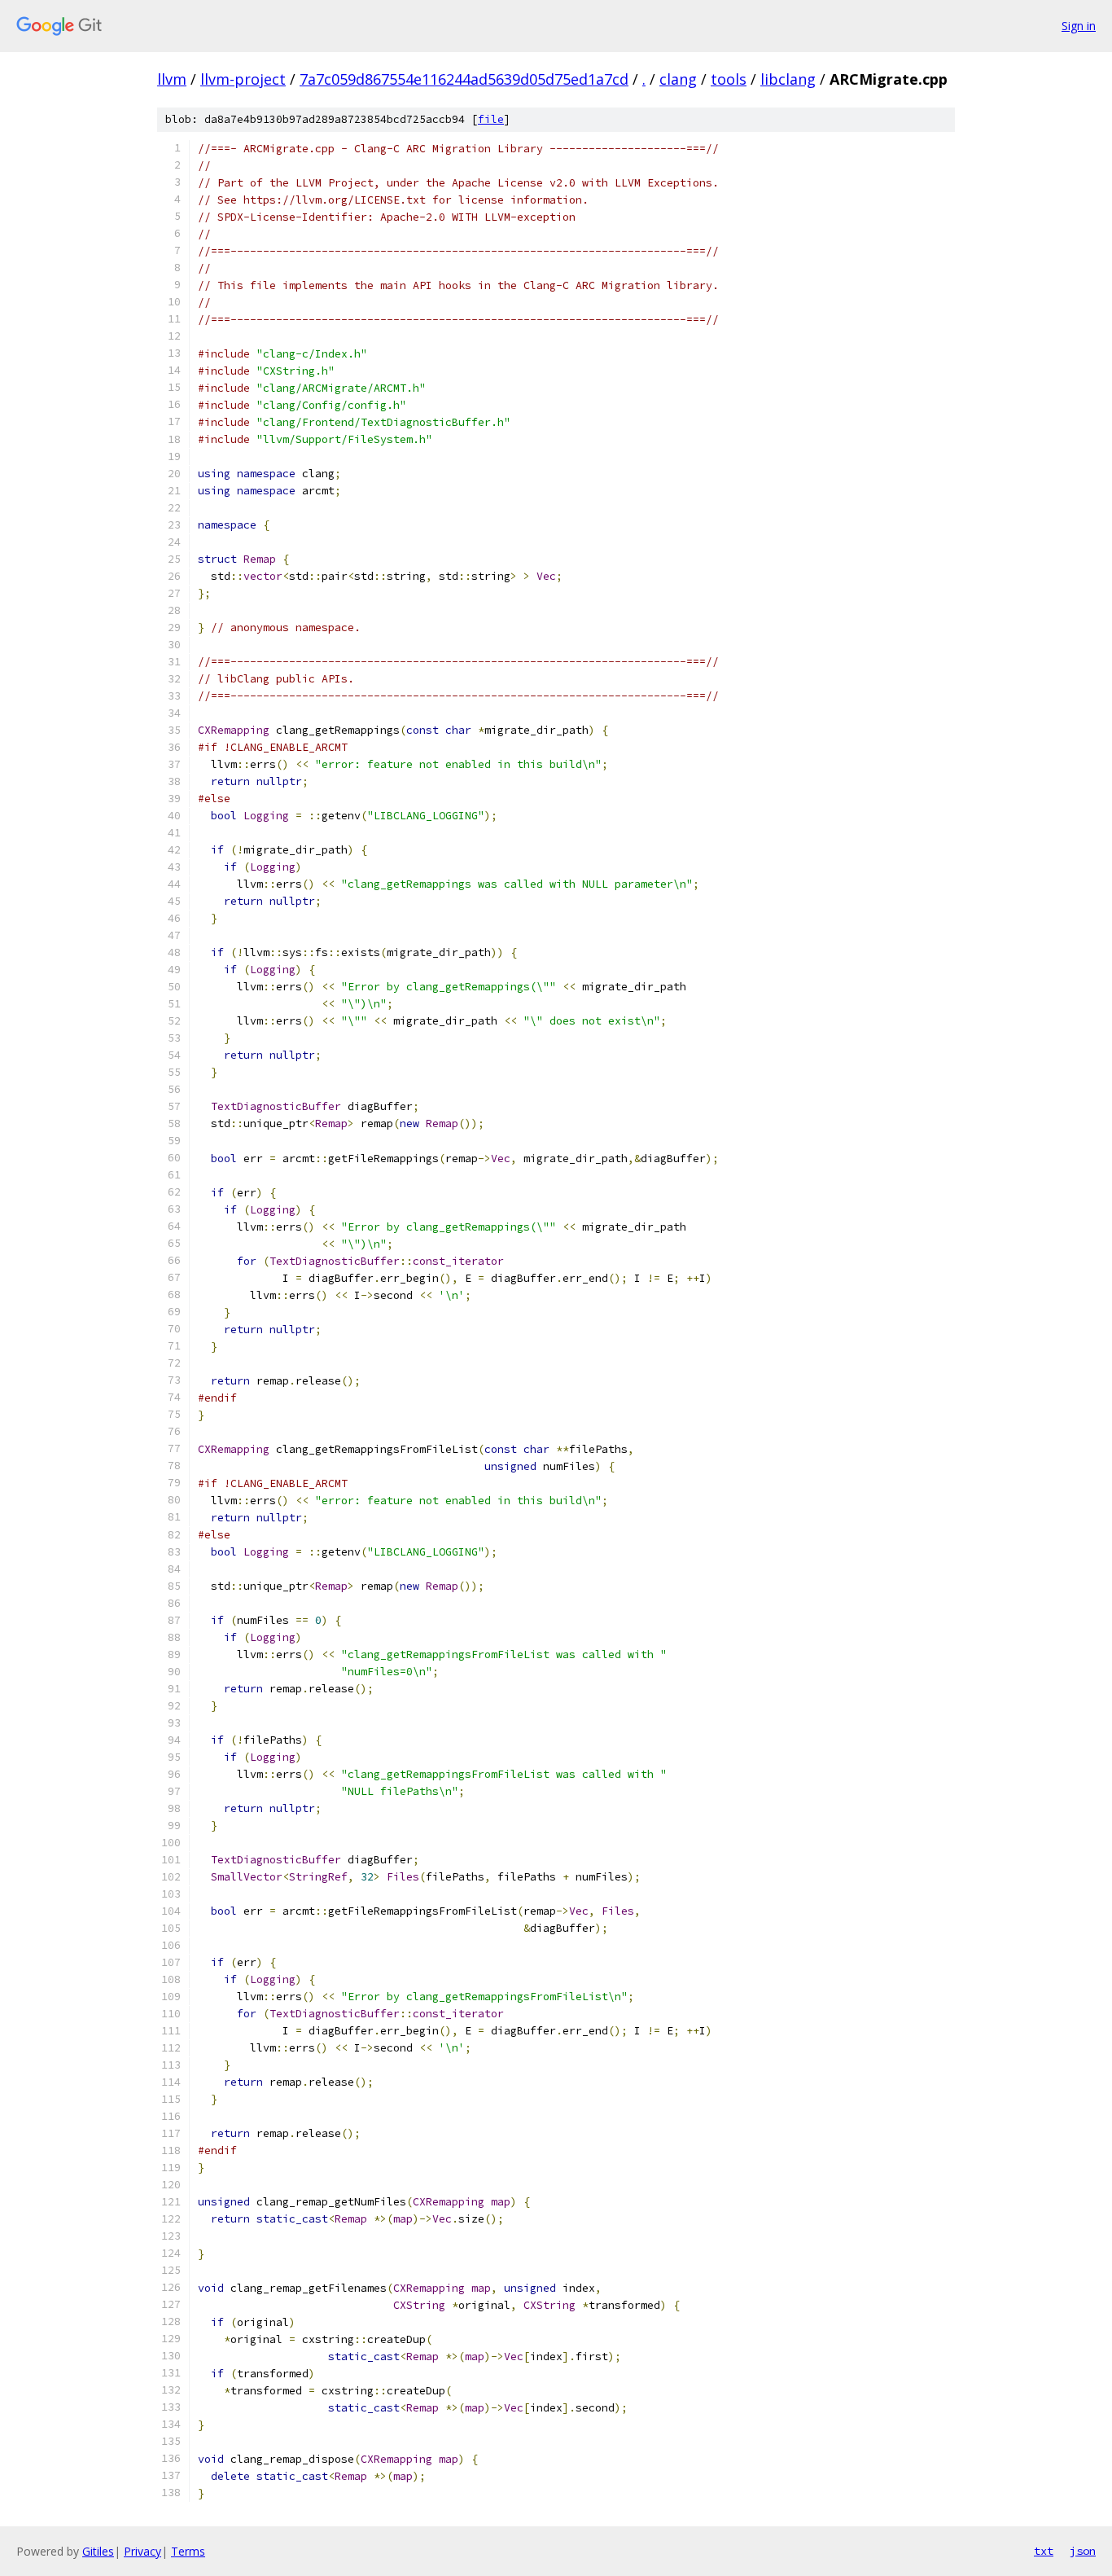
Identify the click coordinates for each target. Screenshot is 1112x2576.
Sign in (1079, 26)
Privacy (142, 2551)
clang (678, 79)
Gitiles (98, 2551)
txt (1044, 2551)
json (1083, 2551)
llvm (172, 79)
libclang (788, 79)
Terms (188, 2551)
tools (729, 79)
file (491, 119)
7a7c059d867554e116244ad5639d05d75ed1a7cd (464, 79)
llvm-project (243, 79)
